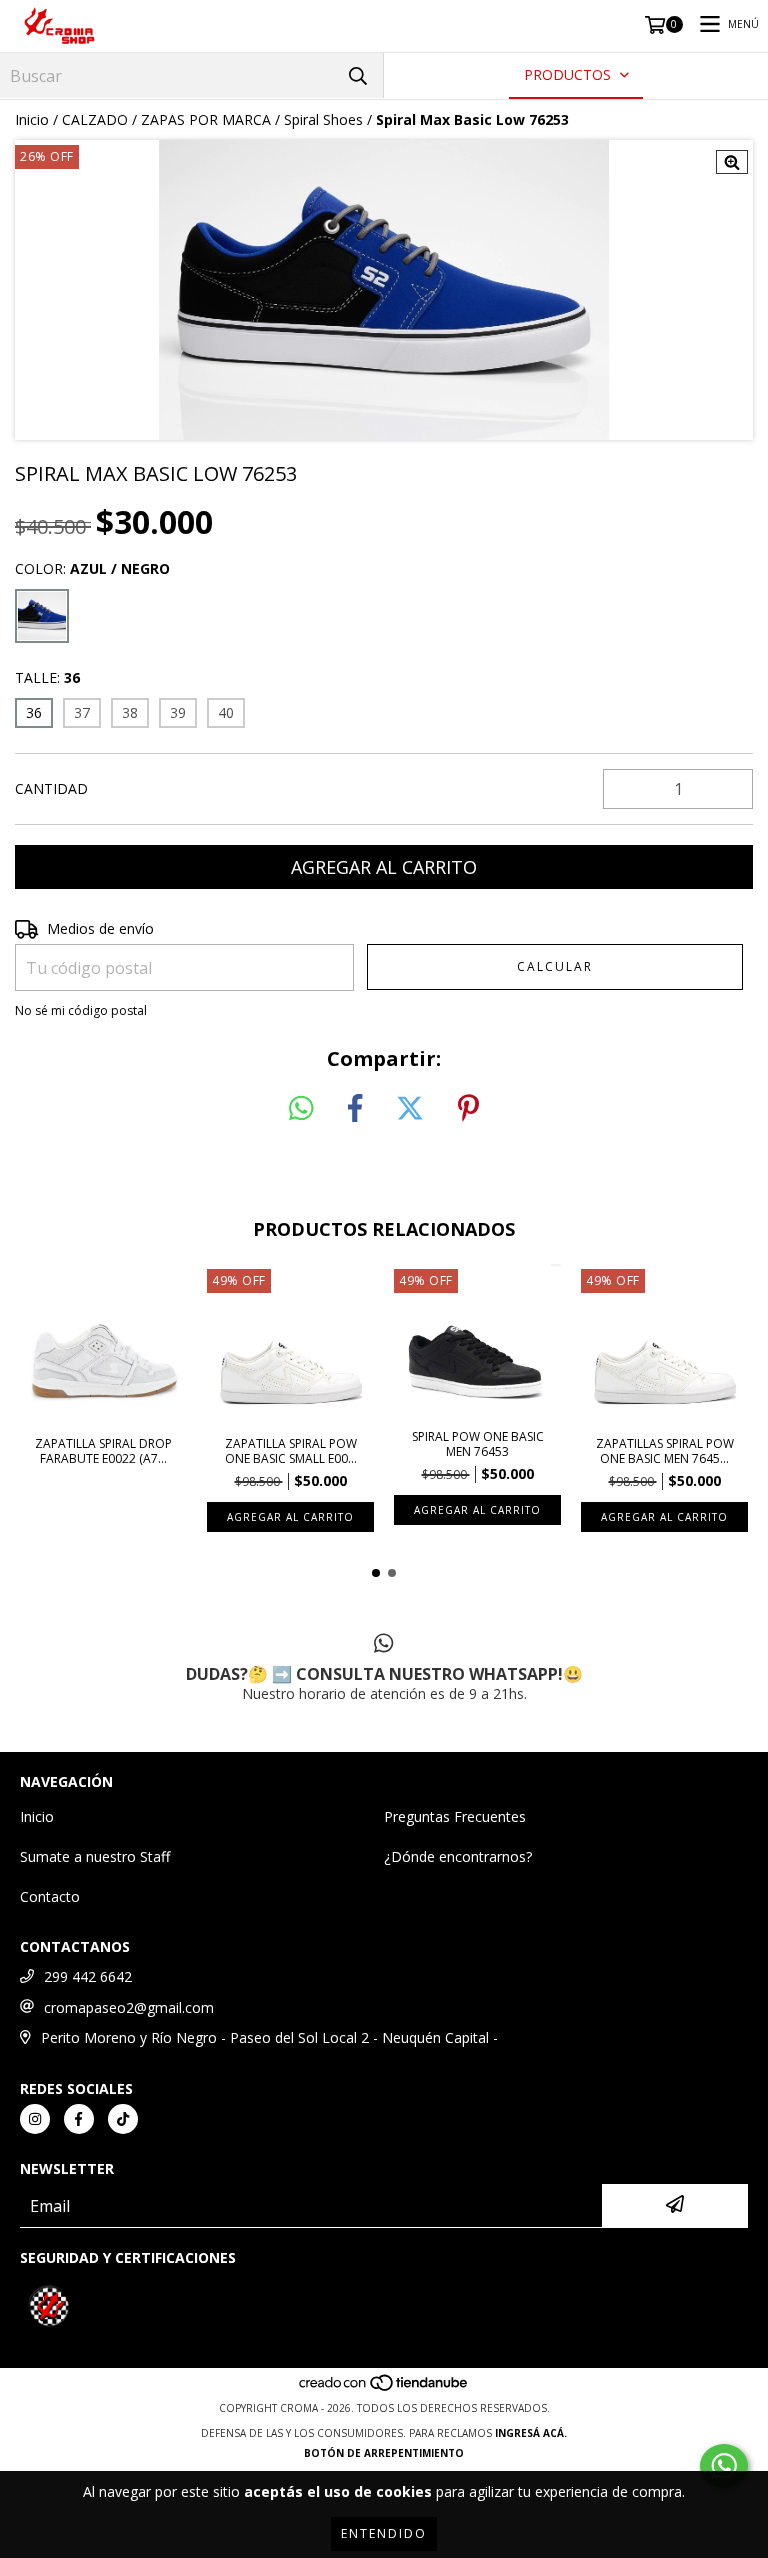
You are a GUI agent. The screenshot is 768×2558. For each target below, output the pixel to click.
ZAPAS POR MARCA (206, 119)
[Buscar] (358, 75)
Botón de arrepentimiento (384, 2453)
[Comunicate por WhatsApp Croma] (724, 2466)
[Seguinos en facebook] (79, 2119)
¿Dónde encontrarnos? (458, 1856)
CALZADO (95, 119)
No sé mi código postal (81, 1010)
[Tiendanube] (384, 2388)
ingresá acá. (531, 2433)
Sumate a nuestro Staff (95, 1856)
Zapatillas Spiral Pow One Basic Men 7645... (665, 1451)
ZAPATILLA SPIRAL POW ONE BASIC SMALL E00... (291, 1451)
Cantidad (51, 788)
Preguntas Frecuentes (455, 1816)
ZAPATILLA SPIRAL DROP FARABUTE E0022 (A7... (103, 1451)
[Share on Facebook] (355, 1109)
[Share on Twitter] (410, 1109)
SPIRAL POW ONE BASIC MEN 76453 (478, 1444)
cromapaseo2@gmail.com (129, 2007)
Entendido (384, 2533)
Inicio (32, 119)
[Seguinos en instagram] (35, 2119)
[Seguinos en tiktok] (123, 2119)
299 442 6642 (88, 1976)
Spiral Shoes (323, 119)
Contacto (50, 1896)
